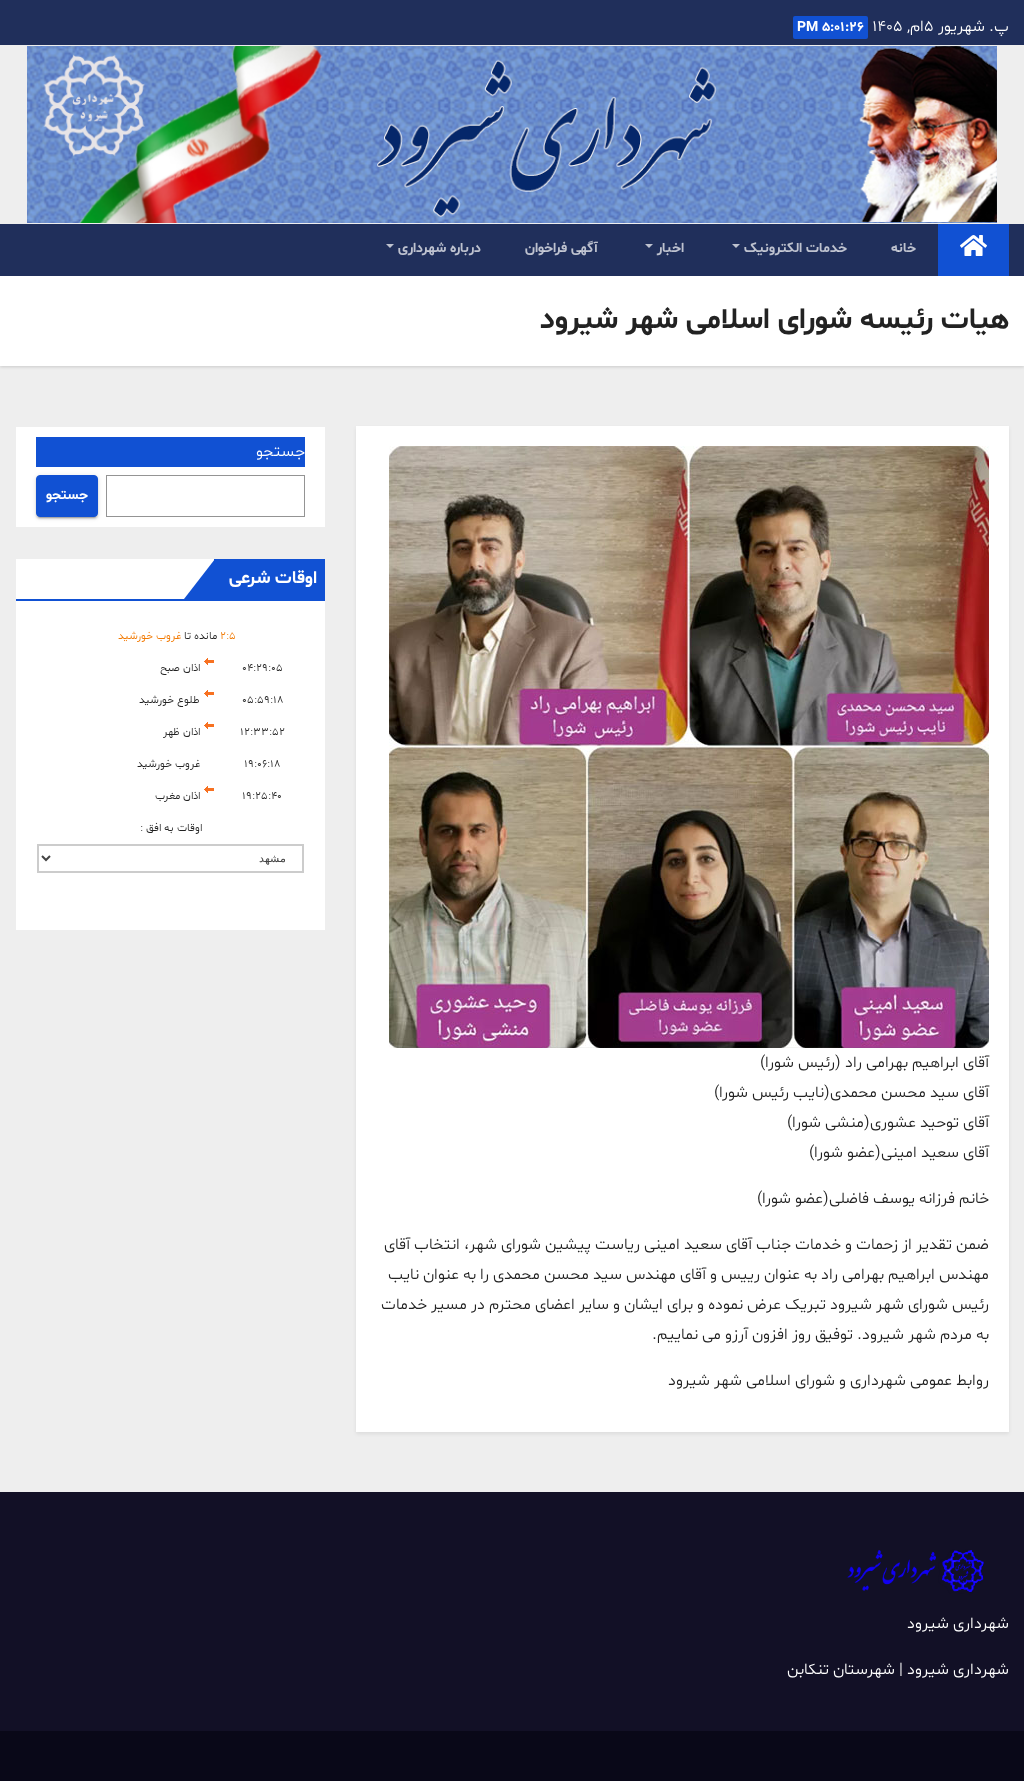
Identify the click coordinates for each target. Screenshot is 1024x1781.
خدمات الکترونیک (793, 248)
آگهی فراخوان (561, 248)
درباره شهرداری (437, 248)
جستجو (280, 452)
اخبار (668, 248)
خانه (903, 248)
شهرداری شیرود (958, 1624)
